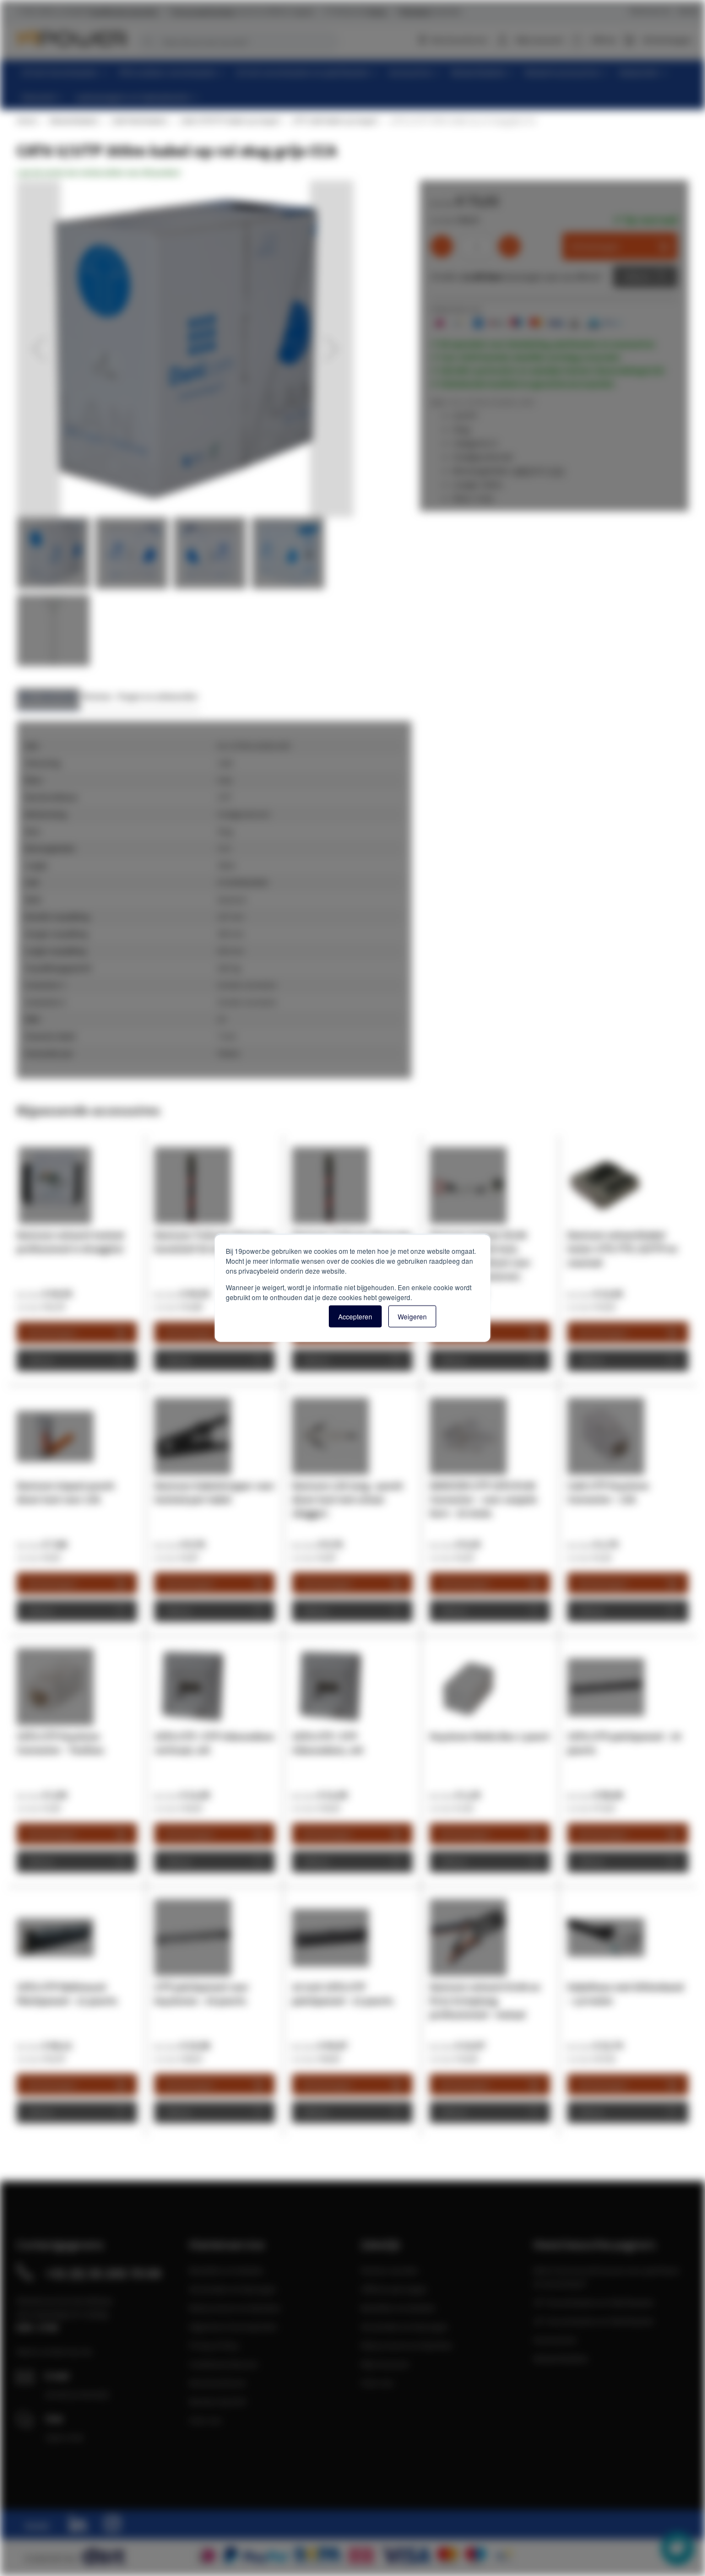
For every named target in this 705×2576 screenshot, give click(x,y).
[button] (39, 349)
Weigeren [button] (412, 1316)
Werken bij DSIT (218, 2401)
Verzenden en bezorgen (233, 2289)
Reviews (97, 696)
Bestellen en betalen (226, 2270)
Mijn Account (385, 2364)
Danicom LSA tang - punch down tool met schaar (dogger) (348, 1499)
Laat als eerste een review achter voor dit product (98, 172)
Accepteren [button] (355, 1316)
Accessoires (555, 2340)
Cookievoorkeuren (224, 2364)
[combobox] (237, 42)
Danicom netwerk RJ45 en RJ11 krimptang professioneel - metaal (485, 2001)
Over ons (205, 2420)
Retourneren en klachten (235, 2308)
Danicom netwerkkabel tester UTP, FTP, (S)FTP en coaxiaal (622, 1249)
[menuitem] (65, 72)
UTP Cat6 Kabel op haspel (334, 121)
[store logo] (72, 39)
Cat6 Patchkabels (139, 121)
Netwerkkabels (74, 121)
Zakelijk (688, 11)
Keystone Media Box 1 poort (490, 1736)
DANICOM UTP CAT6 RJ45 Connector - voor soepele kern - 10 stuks (483, 1499)
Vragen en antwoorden (158, 696)
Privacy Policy (214, 2345)
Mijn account (539, 40)
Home (26, 121)
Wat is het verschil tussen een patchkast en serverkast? (606, 2277)
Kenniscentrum (459, 40)
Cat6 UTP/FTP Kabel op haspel (229, 121)
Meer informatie (48, 696)
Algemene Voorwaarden (233, 2326)
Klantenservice (650, 11)
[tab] (48, 699)
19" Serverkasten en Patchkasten (594, 2302)
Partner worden (390, 2270)
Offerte (637, 277)
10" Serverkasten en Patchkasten (594, 2321)
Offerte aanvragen (394, 2289)
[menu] (357, 85)
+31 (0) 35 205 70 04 (103, 2273)
